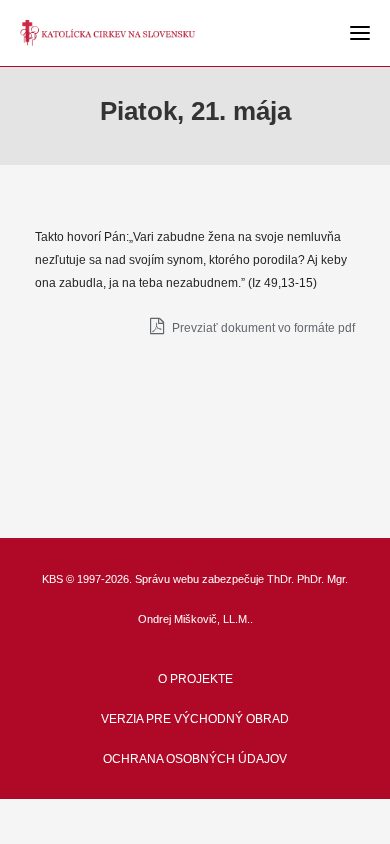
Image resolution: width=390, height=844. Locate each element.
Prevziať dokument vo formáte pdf (262, 328)
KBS (52, 579)
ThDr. (280, 579)
